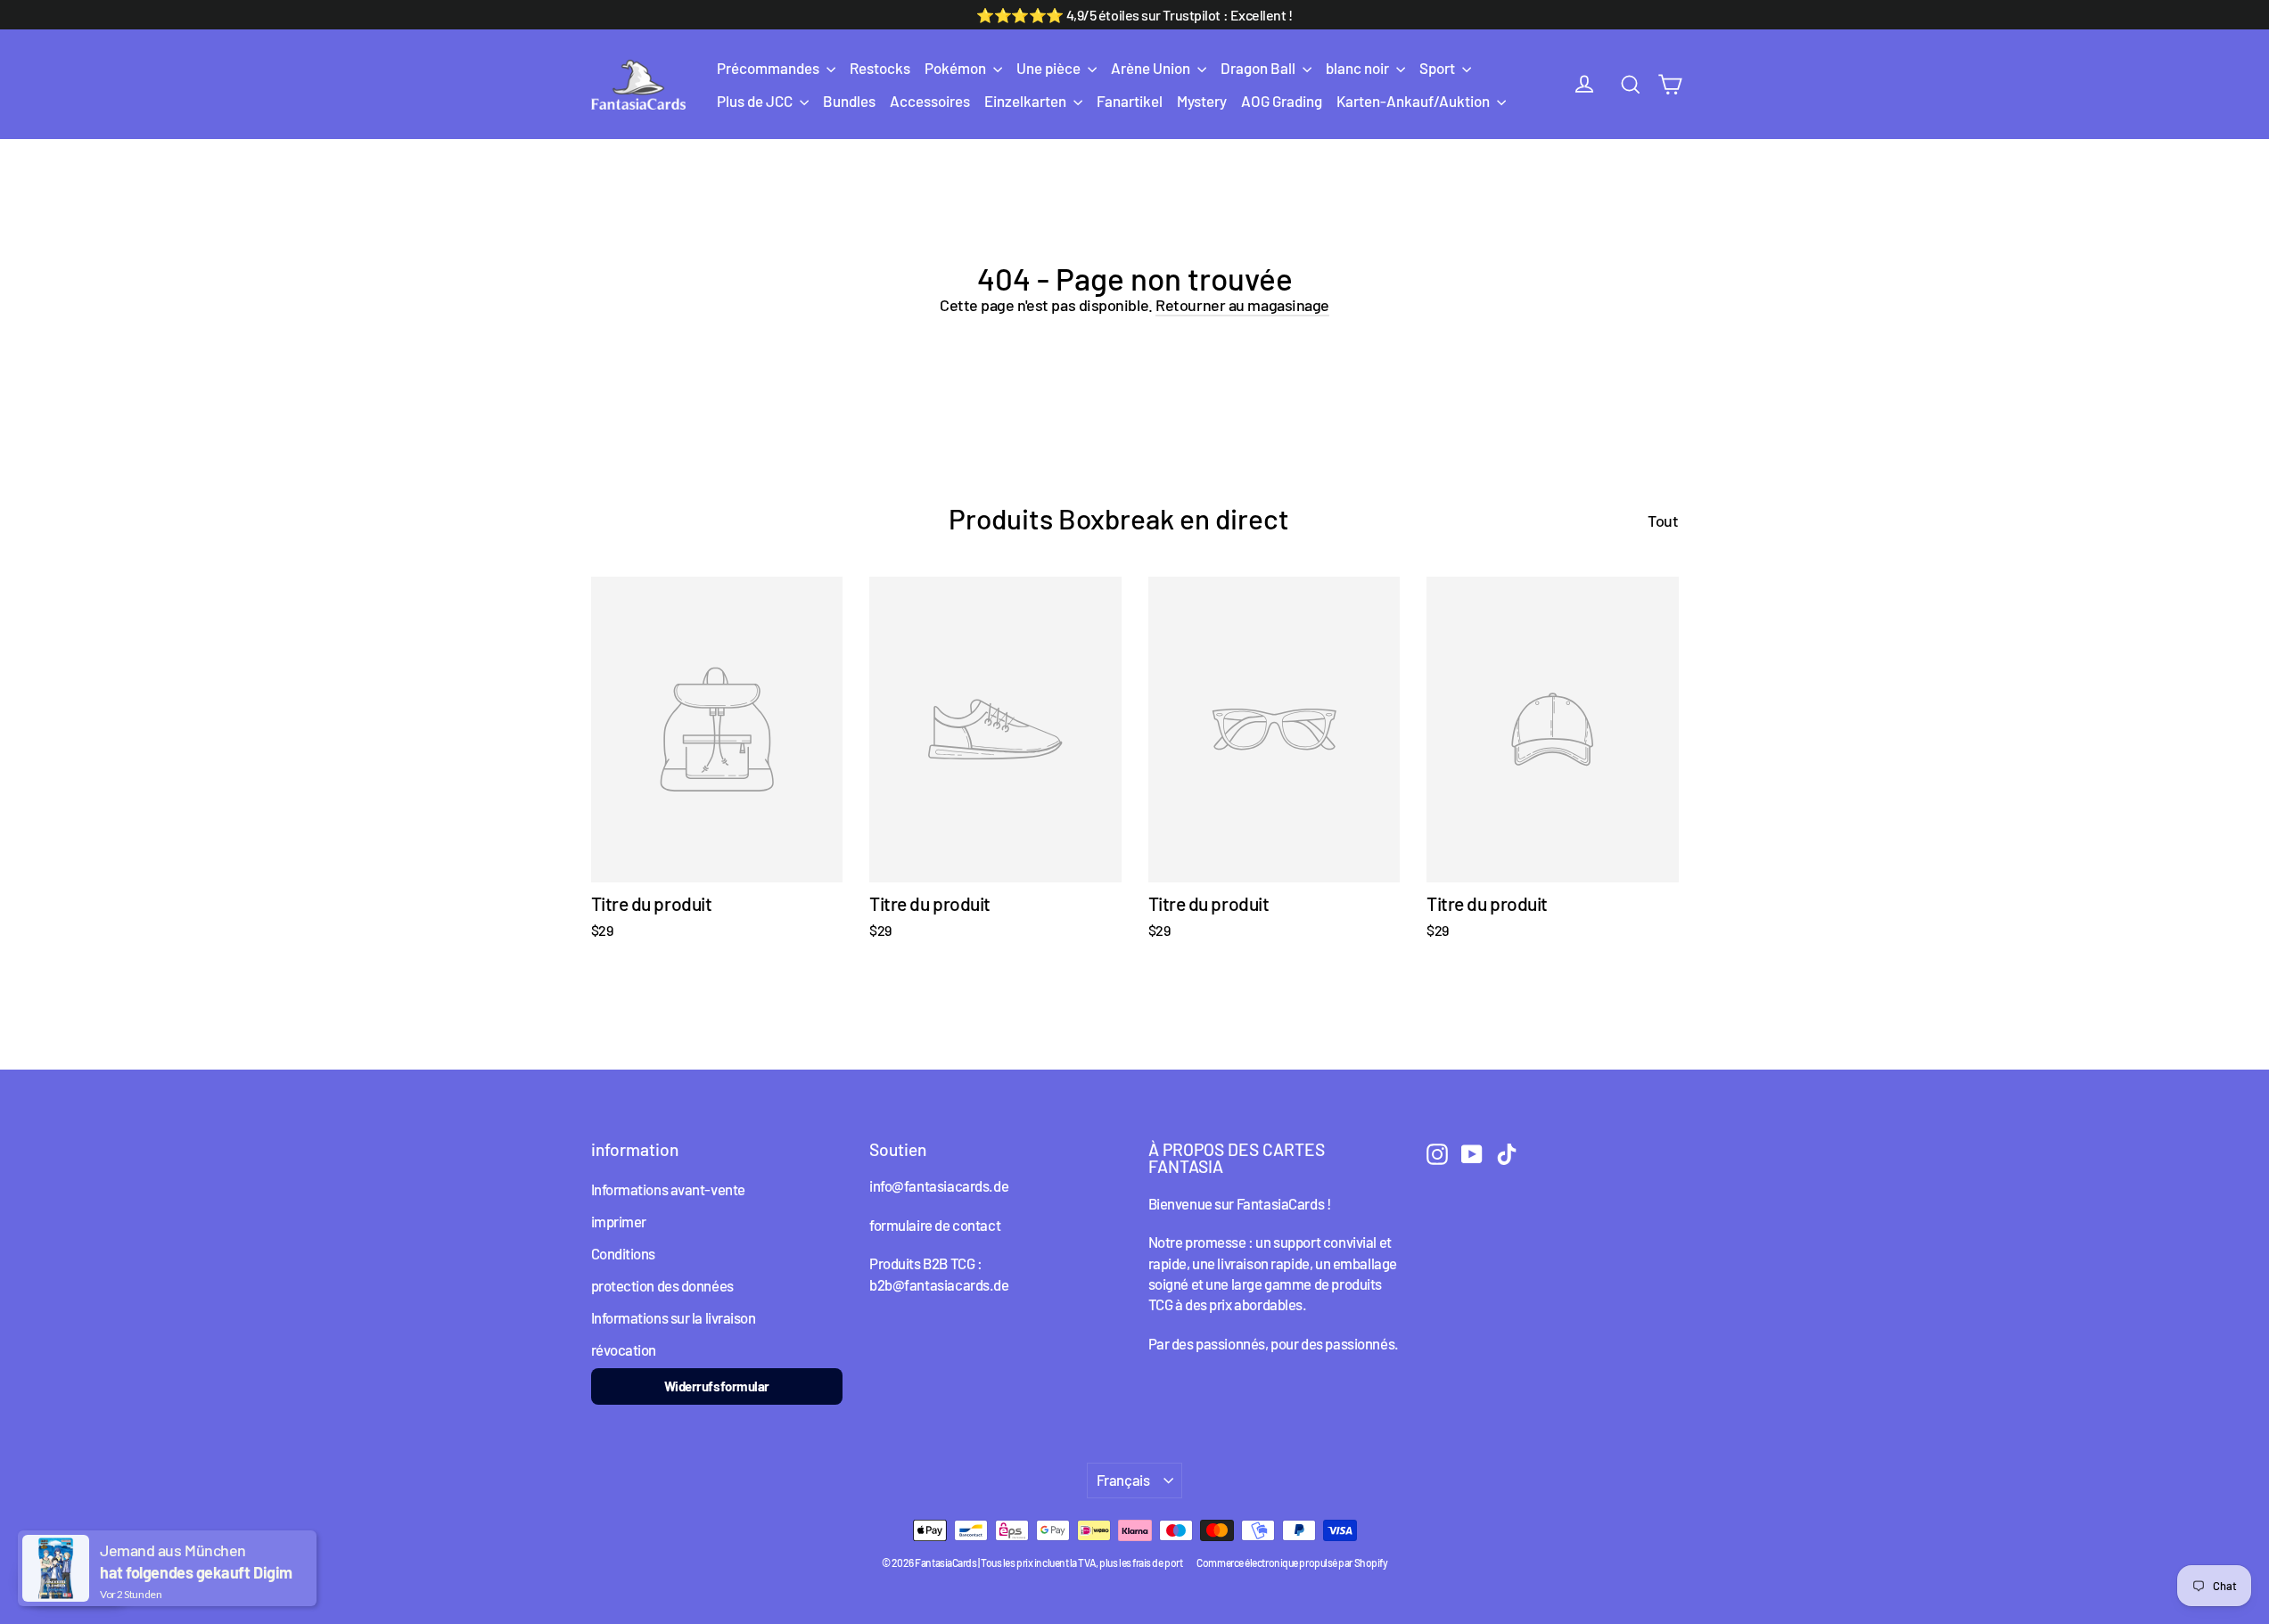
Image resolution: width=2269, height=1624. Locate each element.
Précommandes (769, 68)
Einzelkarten (1027, 101)
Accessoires (930, 101)
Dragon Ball (1259, 68)
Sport (1439, 68)
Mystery (1202, 101)
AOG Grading (1282, 101)
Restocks (880, 68)
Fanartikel (1130, 101)
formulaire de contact (935, 1225)
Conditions (624, 1253)
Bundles (849, 101)
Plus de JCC (756, 101)
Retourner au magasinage (1242, 305)
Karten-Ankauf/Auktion (1414, 101)
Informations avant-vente (668, 1189)
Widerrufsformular (717, 1386)
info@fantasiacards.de (939, 1185)
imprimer (619, 1221)
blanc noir (1359, 68)
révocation (624, 1349)
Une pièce (1050, 68)
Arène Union (1152, 68)
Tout (1663, 521)
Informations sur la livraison (674, 1317)
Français (1123, 1480)
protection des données (662, 1285)
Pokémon (957, 68)
